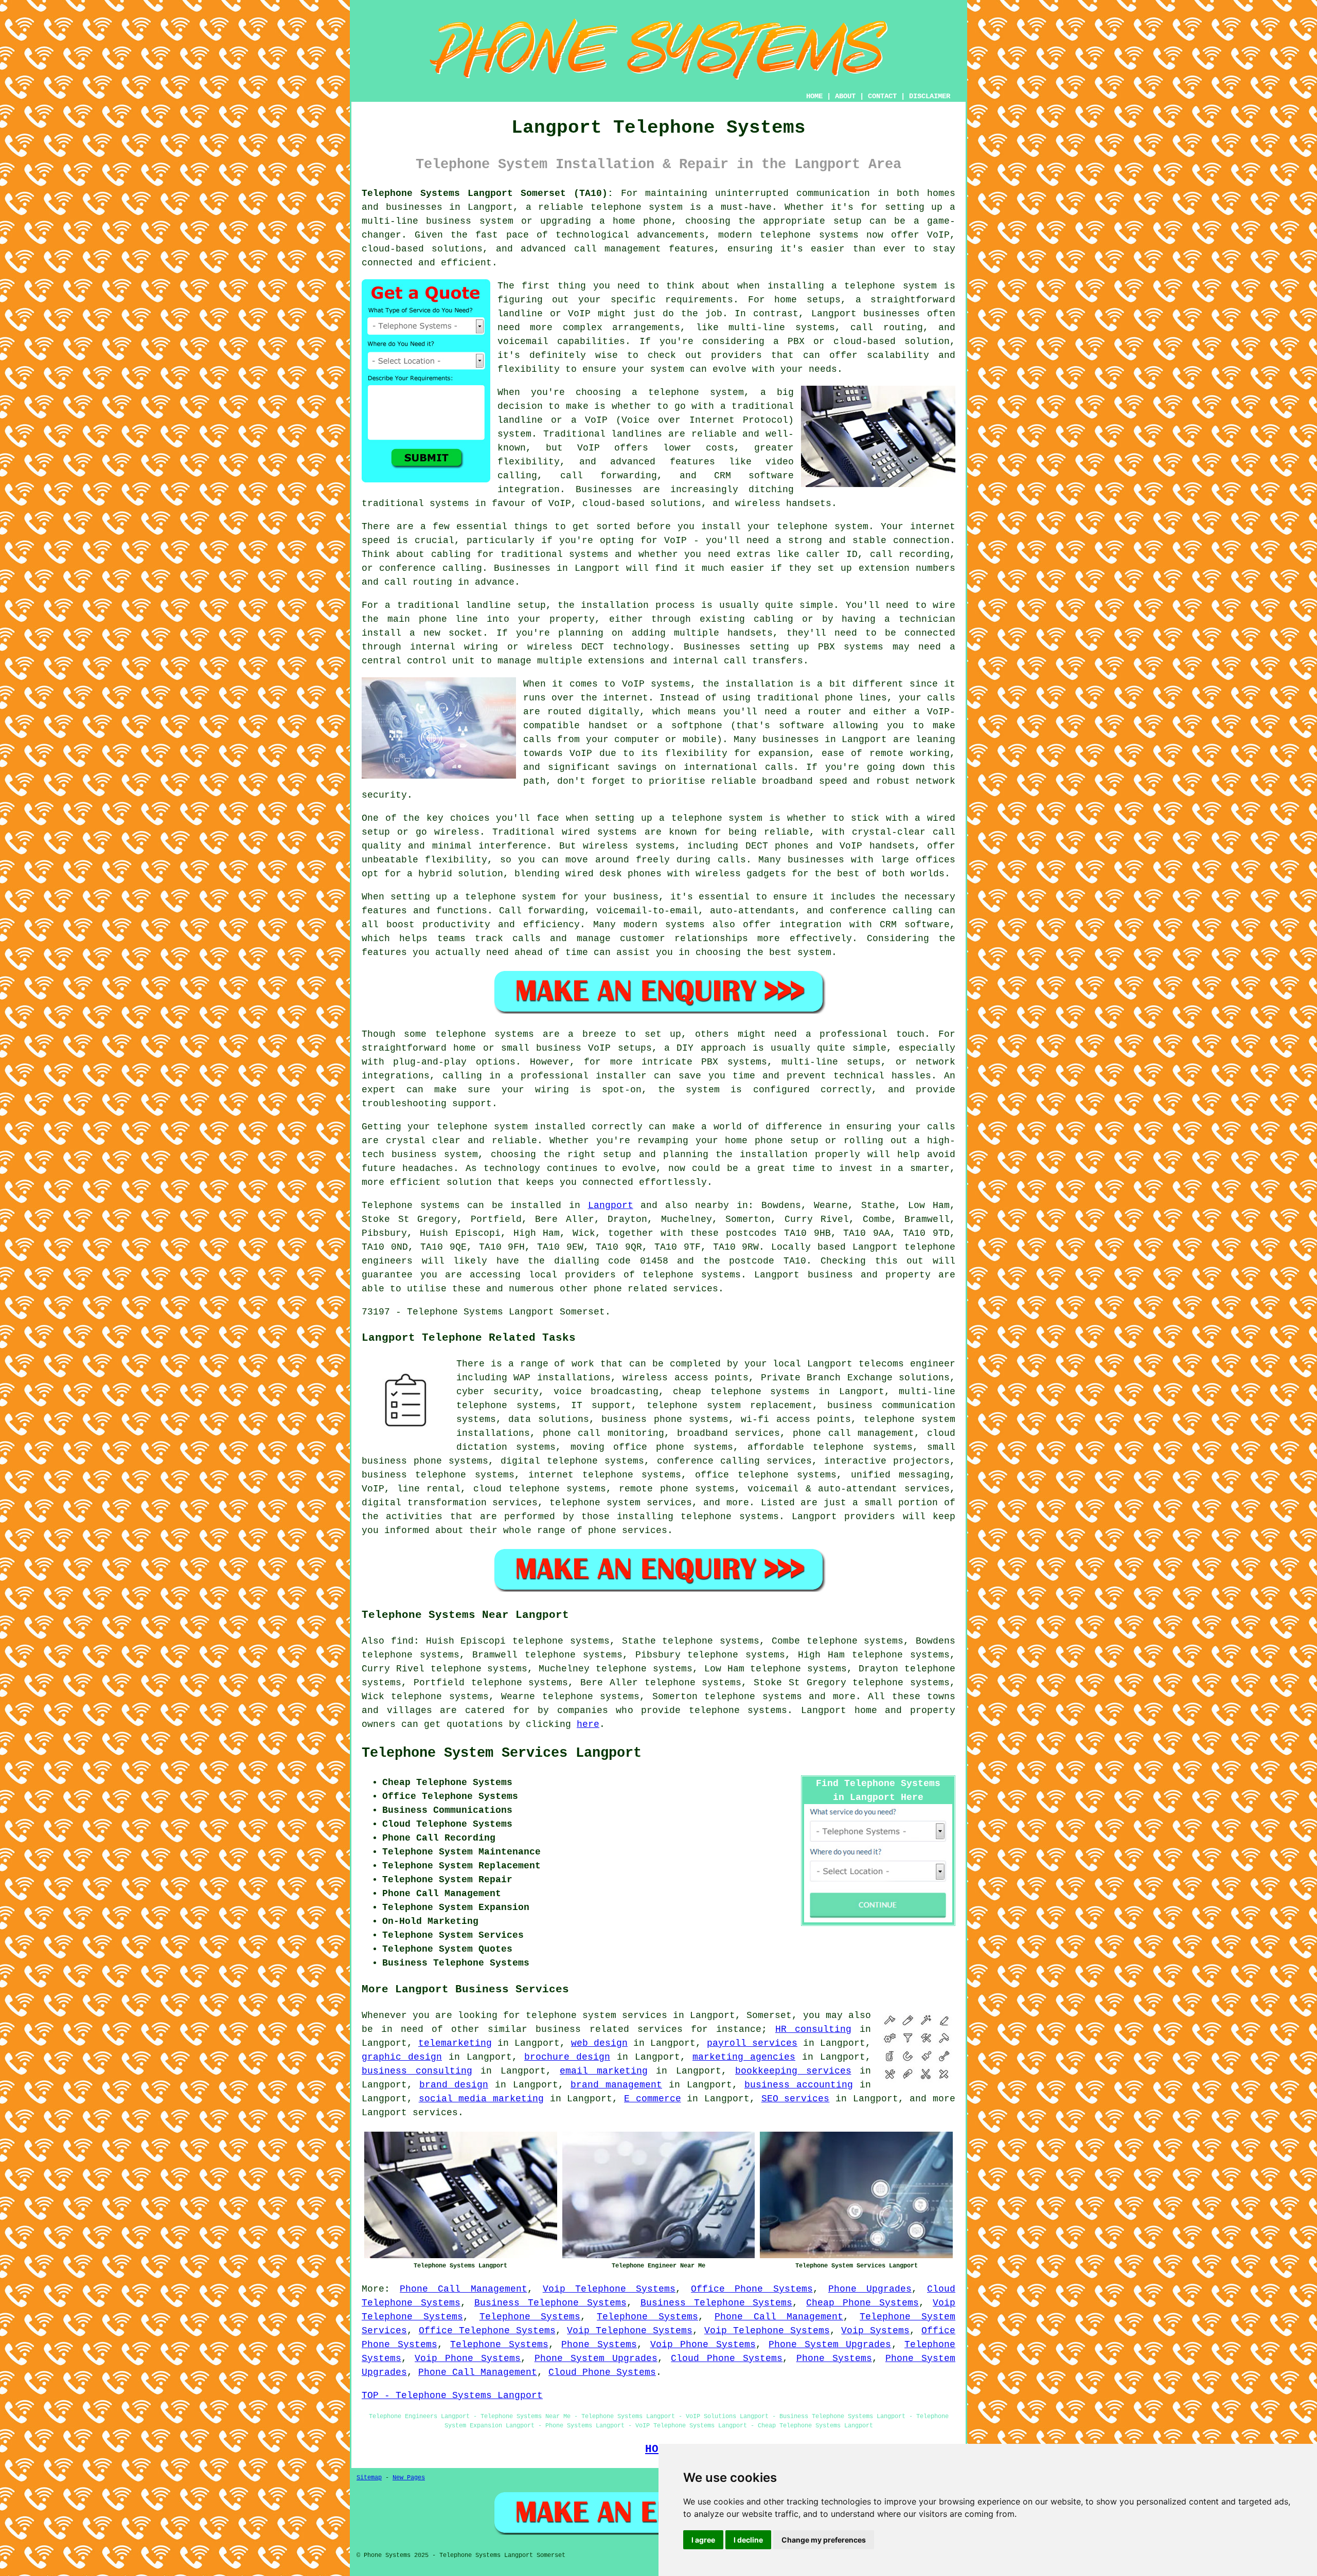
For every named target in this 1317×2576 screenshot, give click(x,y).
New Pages (409, 2478)
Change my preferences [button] (824, 2540)
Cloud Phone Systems (727, 2358)
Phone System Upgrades (830, 2345)
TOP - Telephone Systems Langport (452, 2395)
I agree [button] (703, 2540)
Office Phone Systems (752, 2289)
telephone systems (753, 1697)
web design (599, 2043)
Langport (611, 1205)
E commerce (653, 2099)
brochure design (567, 2057)
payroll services (752, 2043)
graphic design (402, 2057)
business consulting (417, 2071)
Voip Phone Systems (703, 2345)
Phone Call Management (463, 2289)
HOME (814, 96)
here (588, 1724)
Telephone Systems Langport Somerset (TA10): (487, 193)
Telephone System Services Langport (502, 1753)
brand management (616, 2085)
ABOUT (845, 96)
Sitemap (369, 2478)
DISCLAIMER (930, 96)
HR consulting (813, 2029)
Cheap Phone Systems (862, 2303)
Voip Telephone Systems (609, 2289)
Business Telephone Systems (550, 2303)
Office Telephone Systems (487, 2331)
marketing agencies (744, 2057)
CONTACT (882, 96)
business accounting (799, 2085)
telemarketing (455, 2043)
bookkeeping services (793, 2071)
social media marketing (481, 2099)
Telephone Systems (530, 2317)
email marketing (604, 2071)
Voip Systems (875, 2331)
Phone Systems (599, 2345)
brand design (454, 2085)
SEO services (796, 2099)
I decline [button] (748, 2540)
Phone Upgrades (870, 2289)
